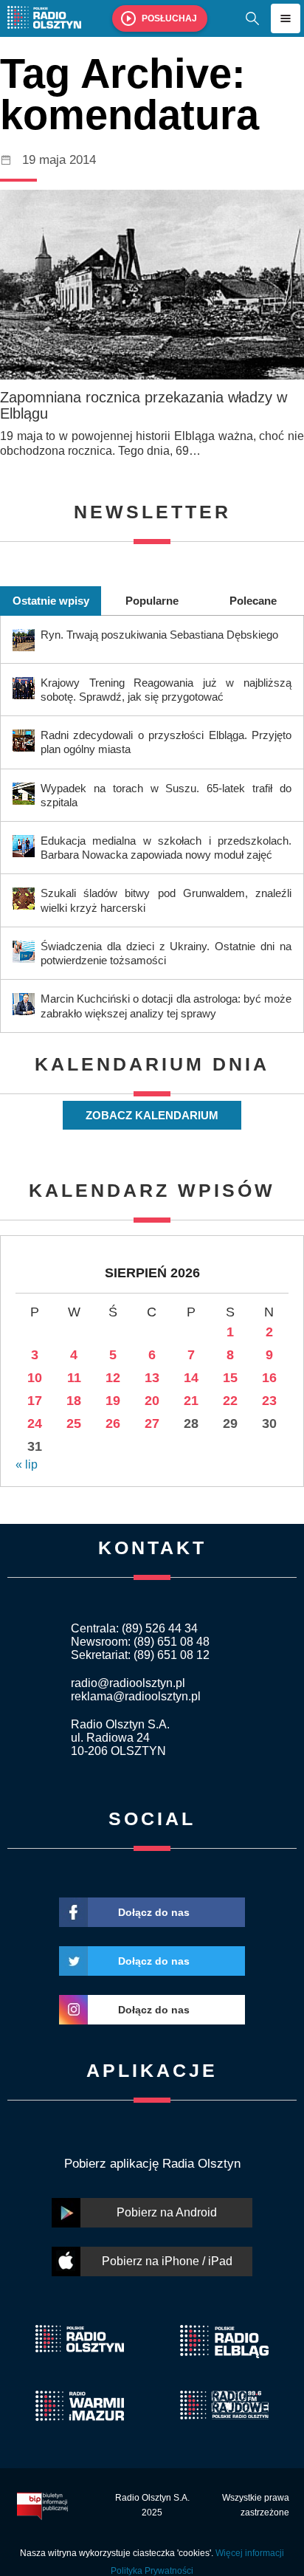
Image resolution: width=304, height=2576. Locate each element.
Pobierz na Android (167, 2212)
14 (191, 1378)
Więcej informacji (250, 2553)
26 (113, 1423)
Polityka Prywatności (152, 2571)
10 (35, 1378)
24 (35, 1423)
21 (191, 1401)
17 (35, 1401)
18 (74, 1401)
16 (269, 1378)
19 (113, 1401)
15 (230, 1378)
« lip (27, 1464)
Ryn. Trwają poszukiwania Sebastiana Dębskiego (159, 635)
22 (230, 1401)
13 (152, 1378)
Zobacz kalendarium (152, 1115)
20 (152, 1401)
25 (74, 1423)
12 (113, 1378)
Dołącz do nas (154, 1912)
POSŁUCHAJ (169, 18)
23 (269, 1401)
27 (152, 1423)
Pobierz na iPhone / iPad (167, 2261)
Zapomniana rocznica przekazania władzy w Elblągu (144, 405)
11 (74, 1378)
